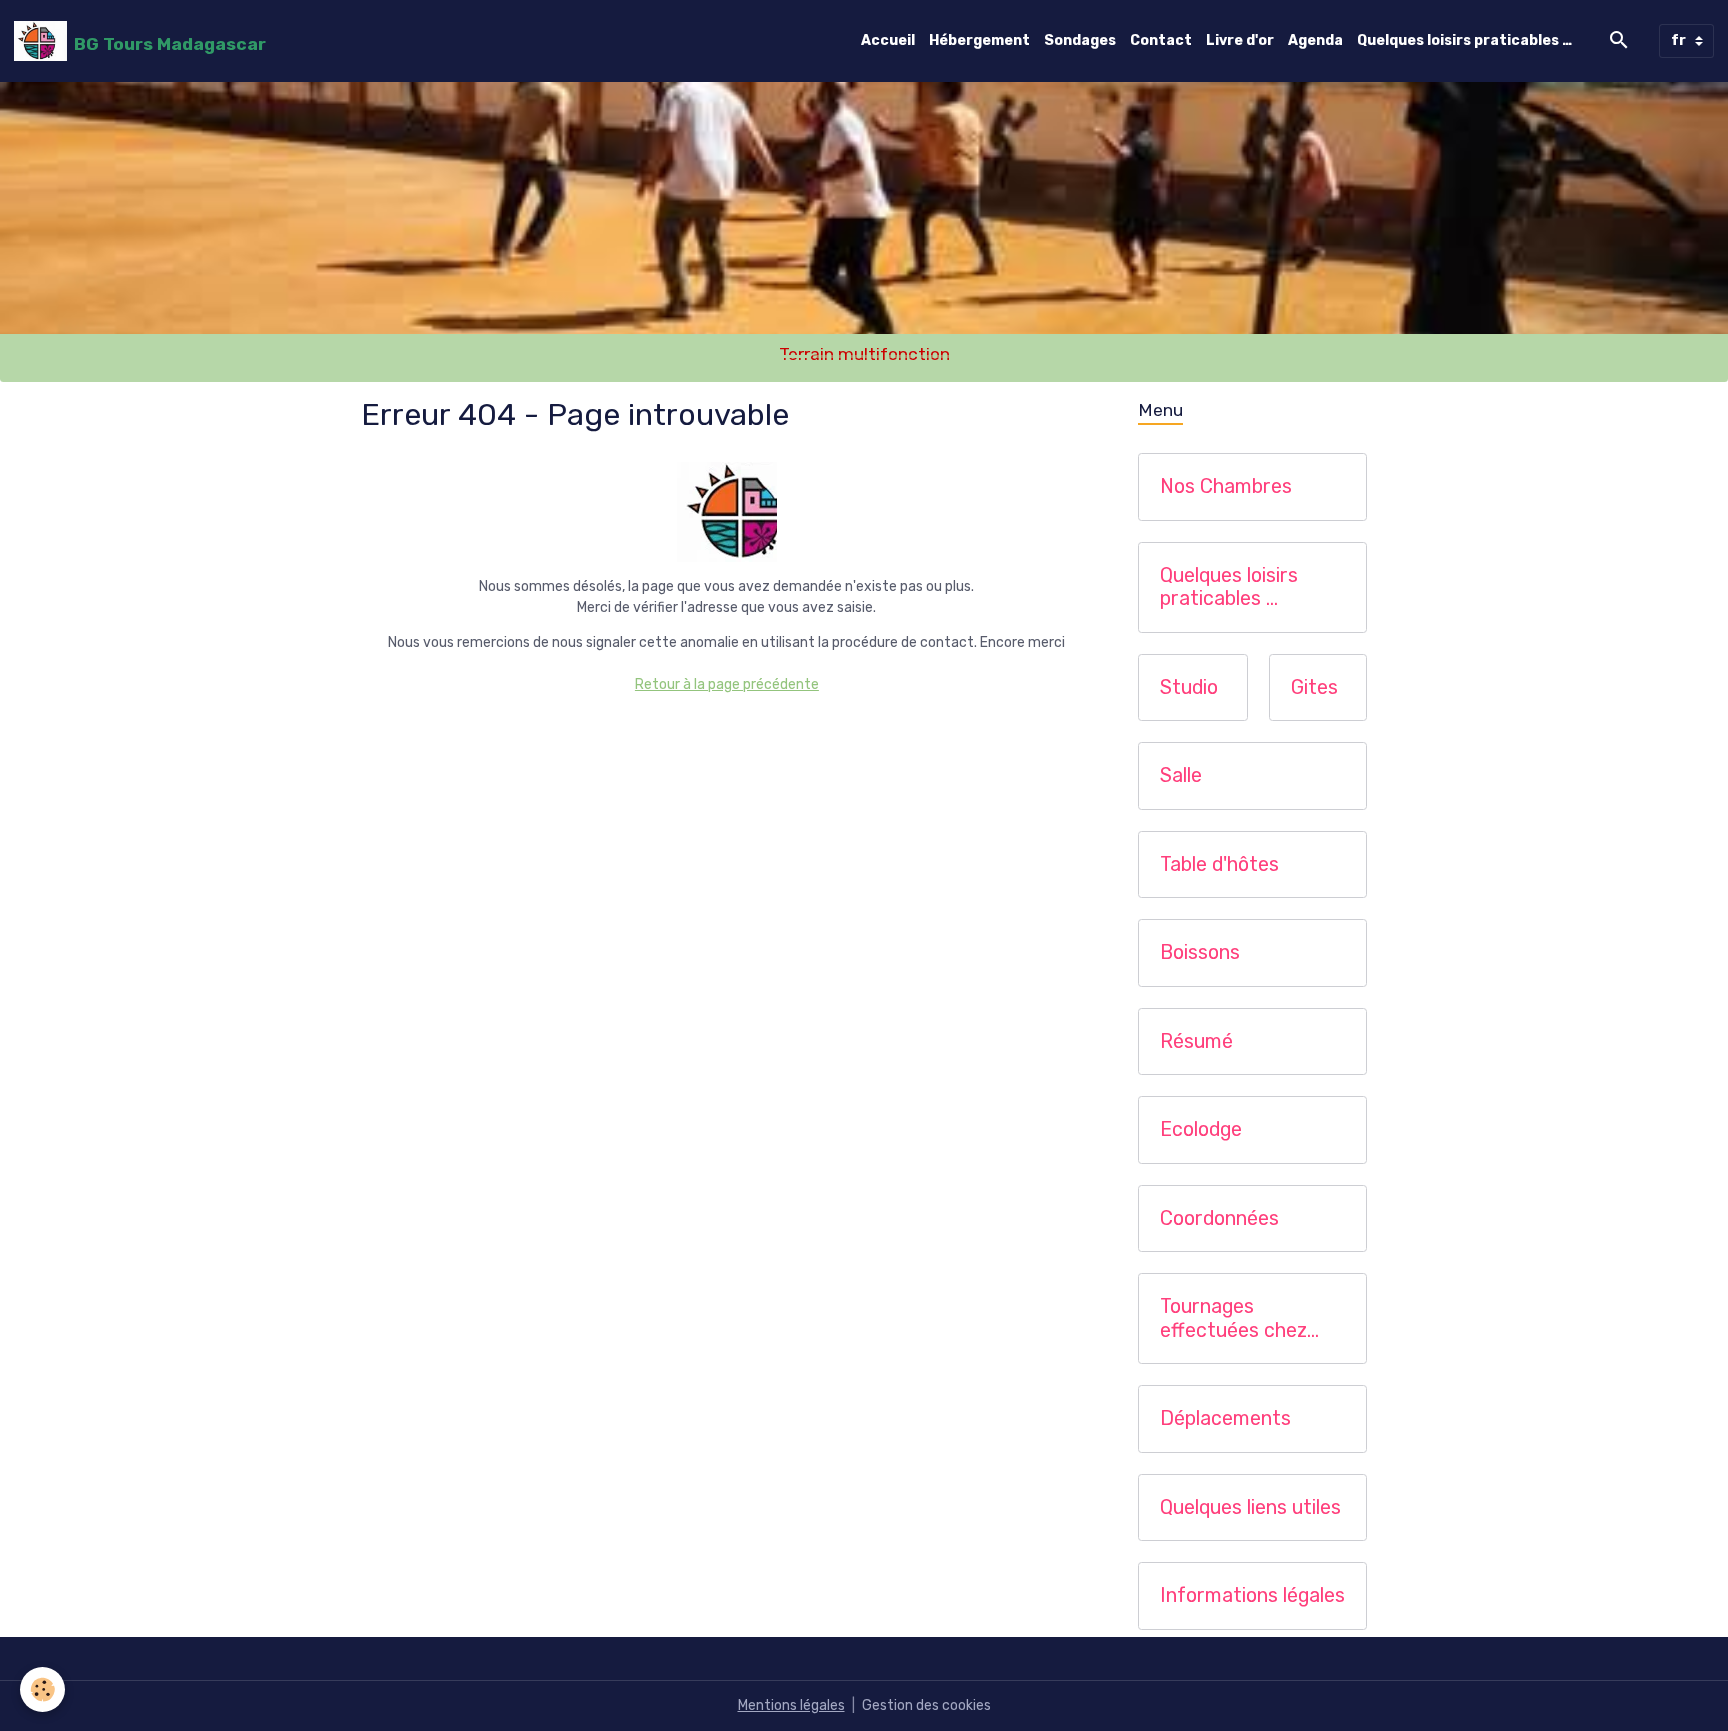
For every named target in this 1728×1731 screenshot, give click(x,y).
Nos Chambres (1226, 486)
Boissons (1200, 952)
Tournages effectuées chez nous (1233, 1318)
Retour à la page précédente (727, 684)
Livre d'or (1240, 40)
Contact (1161, 40)
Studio (1189, 687)
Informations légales (1252, 1595)
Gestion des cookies (926, 1705)
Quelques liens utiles (1250, 1507)
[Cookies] (42, 1689)
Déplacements (1225, 1418)
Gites (1314, 687)
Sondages (1080, 40)
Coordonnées (1219, 1218)
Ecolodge (1201, 1129)
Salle (1181, 775)
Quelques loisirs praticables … (1464, 40)
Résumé (1196, 1041)
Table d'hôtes (1219, 864)
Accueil (888, 40)
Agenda (1315, 40)
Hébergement (979, 40)
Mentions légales (791, 1705)
